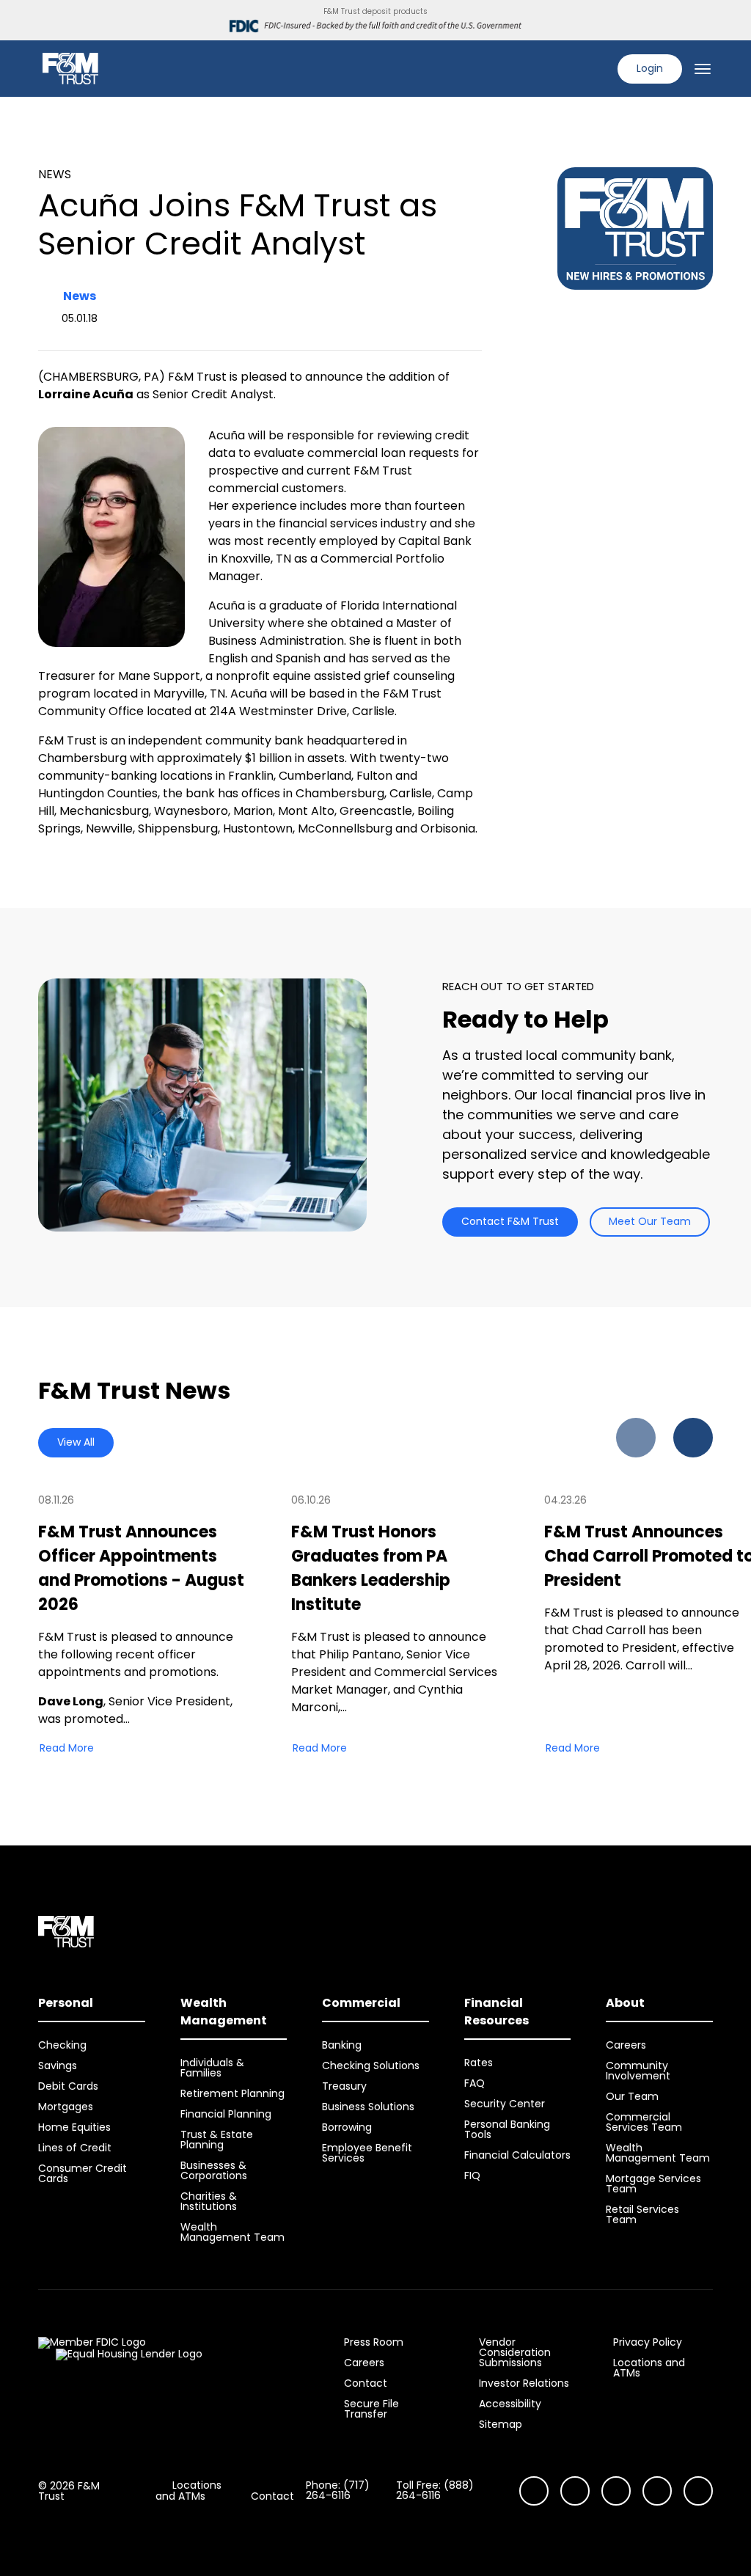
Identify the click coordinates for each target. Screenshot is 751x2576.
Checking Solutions (371, 2065)
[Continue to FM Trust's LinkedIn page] (616, 2491)
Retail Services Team (642, 2214)
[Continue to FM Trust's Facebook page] (698, 2491)
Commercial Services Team (644, 2122)
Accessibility (510, 2404)
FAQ (475, 2083)
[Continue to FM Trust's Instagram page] (534, 2491)
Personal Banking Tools (507, 2129)
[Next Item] (693, 1438)
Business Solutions (368, 2107)
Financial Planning (226, 2114)
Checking (62, 2045)
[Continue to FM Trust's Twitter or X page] (657, 2491)
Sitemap (501, 2424)
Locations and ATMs (649, 2368)
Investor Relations (524, 2383)
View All (76, 1442)
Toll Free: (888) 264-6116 (435, 2490)
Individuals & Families (212, 2068)
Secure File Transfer (371, 2409)
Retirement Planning (232, 2093)
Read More (67, 1748)
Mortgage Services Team (653, 2184)
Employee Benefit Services (367, 2153)
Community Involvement (638, 2071)
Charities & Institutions (209, 2201)
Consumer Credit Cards (83, 2173)
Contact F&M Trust (510, 1221)
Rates (479, 2063)
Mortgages (66, 2107)
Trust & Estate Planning (217, 2140)
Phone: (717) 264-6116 (338, 2490)
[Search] (597, 69)
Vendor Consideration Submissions (515, 2352)
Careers (626, 2045)
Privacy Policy (648, 2342)
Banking (342, 2045)
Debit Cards (68, 2086)
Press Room (374, 2342)
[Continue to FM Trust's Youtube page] (575, 2491)
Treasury (344, 2086)
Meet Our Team (650, 1221)
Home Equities (74, 2127)
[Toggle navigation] (703, 69)
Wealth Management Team (232, 2232)
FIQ (472, 2176)
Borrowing (347, 2127)
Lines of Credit (75, 2148)
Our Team (632, 2096)
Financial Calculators (517, 2155)
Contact (366, 2383)
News (80, 296)
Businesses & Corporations (214, 2170)
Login (650, 68)
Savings (58, 2065)
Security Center (505, 2104)
